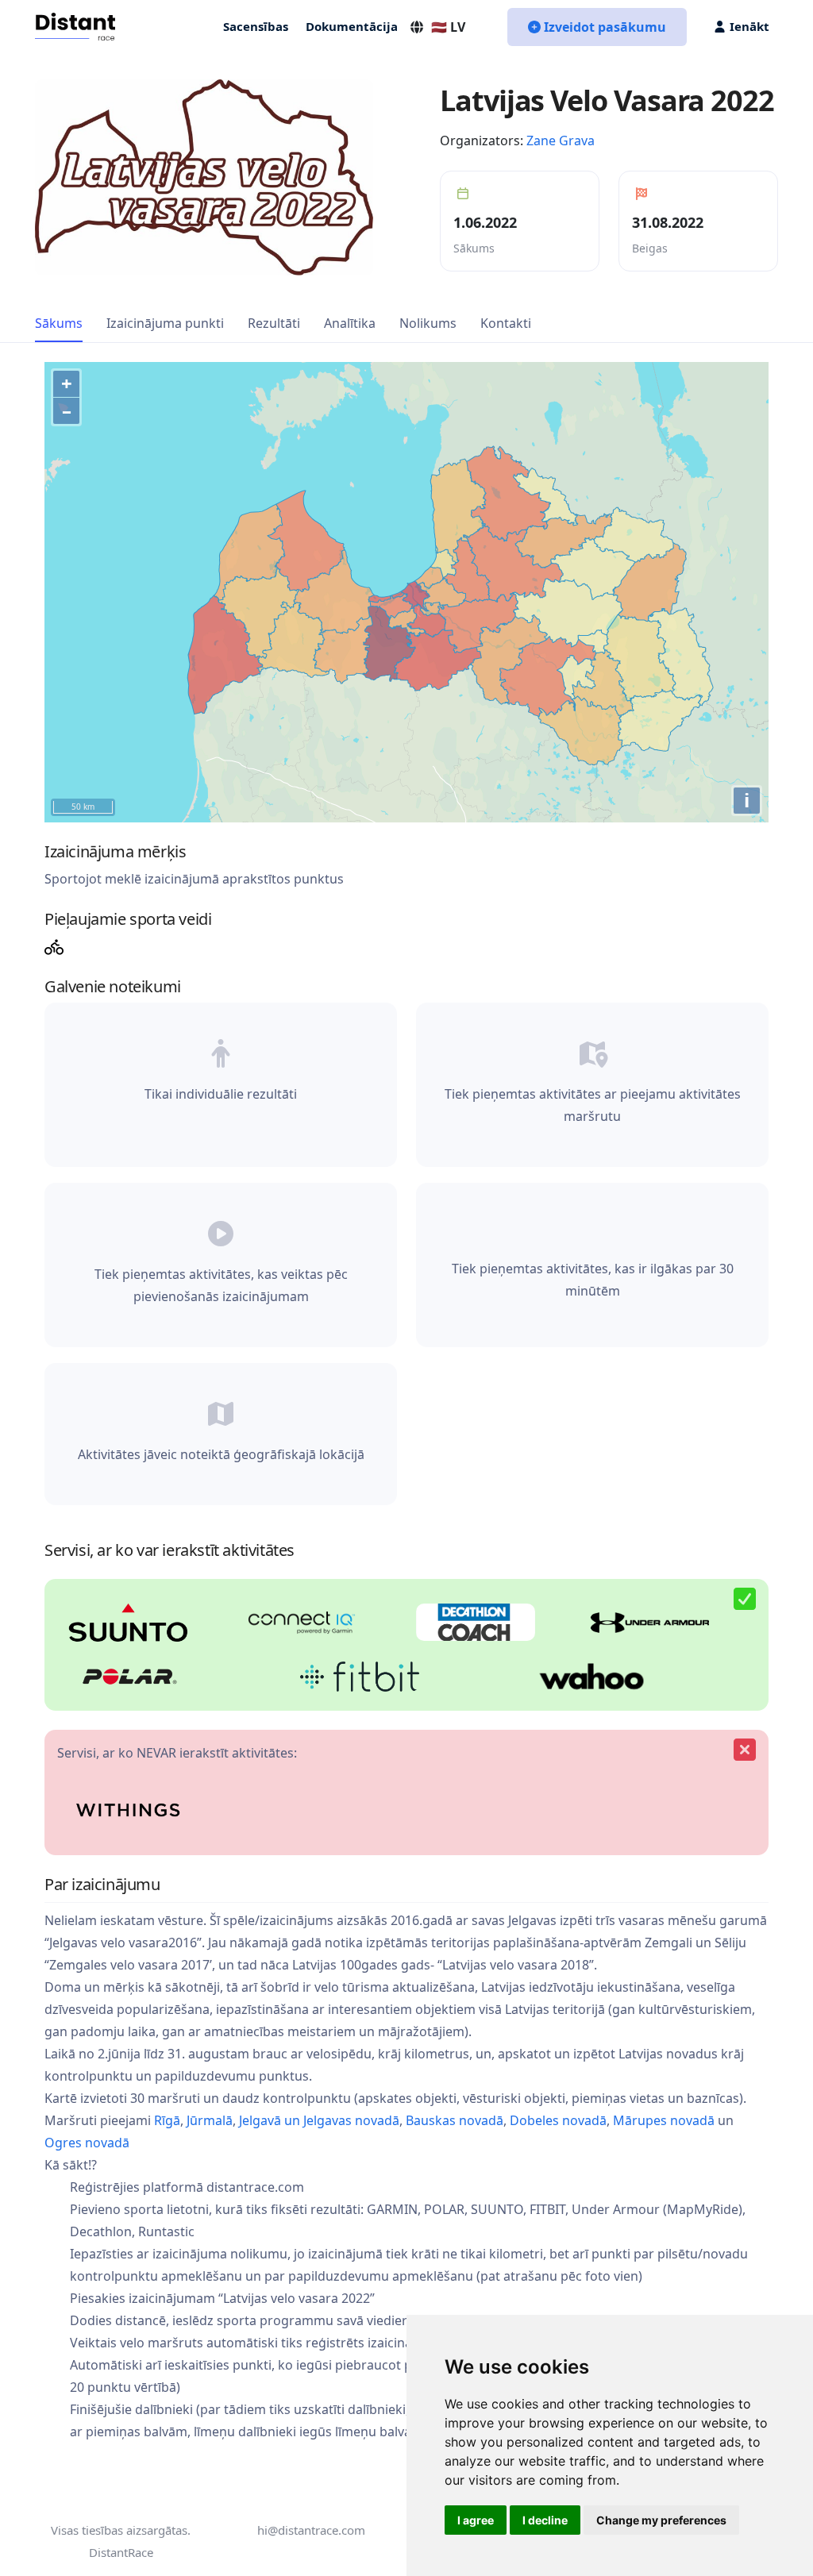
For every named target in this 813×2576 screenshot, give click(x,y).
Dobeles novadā (558, 2120)
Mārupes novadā (664, 2120)
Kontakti (506, 323)
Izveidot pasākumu (605, 27)
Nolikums (428, 323)
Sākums (59, 323)
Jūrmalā (210, 2120)
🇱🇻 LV (448, 27)
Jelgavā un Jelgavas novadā (319, 2120)
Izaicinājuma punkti (165, 323)
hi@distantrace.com (311, 2530)
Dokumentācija (352, 26)
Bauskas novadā (455, 2120)
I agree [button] (476, 2520)
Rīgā (167, 2120)
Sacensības (256, 26)
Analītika (350, 323)
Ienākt (749, 26)
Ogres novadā (87, 2143)
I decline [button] (545, 2520)
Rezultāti (274, 323)
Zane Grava (561, 141)
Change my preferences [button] (661, 2520)
